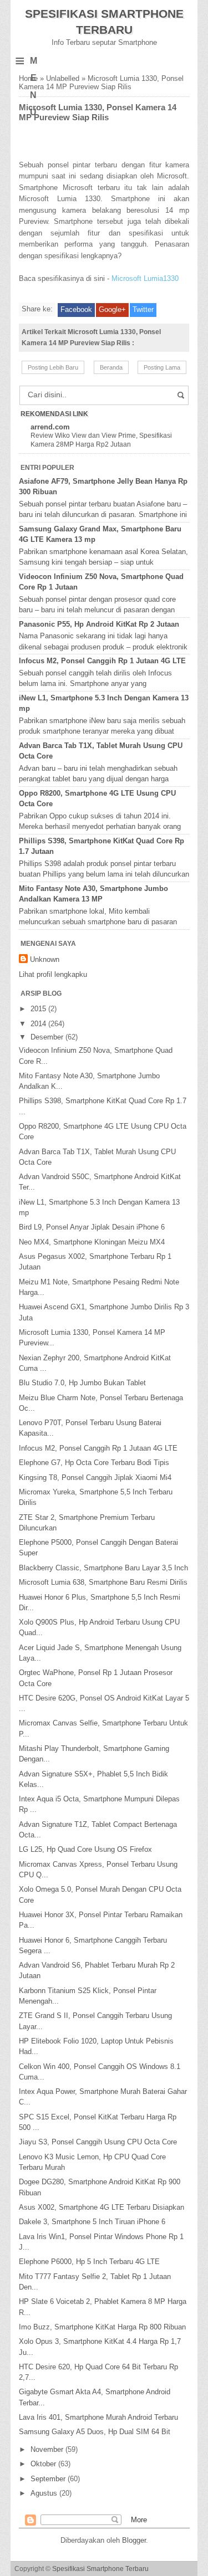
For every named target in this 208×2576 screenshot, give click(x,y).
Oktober (44, 2464)
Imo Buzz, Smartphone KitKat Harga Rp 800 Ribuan (102, 2327)
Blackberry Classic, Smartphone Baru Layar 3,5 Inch (103, 1568)
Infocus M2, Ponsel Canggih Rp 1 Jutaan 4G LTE (102, 661)
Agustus (45, 2493)
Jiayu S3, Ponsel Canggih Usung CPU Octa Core (98, 2142)
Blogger (134, 2540)
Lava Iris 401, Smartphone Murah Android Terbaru (98, 2417)
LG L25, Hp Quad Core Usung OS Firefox (85, 1849)
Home (28, 78)
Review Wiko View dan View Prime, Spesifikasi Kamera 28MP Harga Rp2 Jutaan (101, 440)
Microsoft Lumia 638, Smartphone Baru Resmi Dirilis (103, 1582)
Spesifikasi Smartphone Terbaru (100, 2569)
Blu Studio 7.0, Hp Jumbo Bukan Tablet (82, 1383)
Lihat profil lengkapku (53, 974)
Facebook (76, 309)
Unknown (45, 959)
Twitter (143, 309)
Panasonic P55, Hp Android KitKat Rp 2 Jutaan (99, 624)
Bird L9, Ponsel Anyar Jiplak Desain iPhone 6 (92, 1227)
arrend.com (50, 427)
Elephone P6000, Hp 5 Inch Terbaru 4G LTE (89, 2262)
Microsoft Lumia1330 (145, 278)
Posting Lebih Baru (53, 367)
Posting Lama (162, 367)
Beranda (111, 367)
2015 (39, 1009)
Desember (48, 1037)
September (49, 2479)
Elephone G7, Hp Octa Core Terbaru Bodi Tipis (94, 1463)
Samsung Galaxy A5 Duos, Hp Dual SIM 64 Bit (95, 2432)
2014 (39, 1024)
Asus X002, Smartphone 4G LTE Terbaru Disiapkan (102, 2207)
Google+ (112, 309)
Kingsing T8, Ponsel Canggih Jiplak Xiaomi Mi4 (95, 1478)
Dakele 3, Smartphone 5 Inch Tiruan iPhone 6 (92, 2222)
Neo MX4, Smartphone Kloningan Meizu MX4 (92, 1242)
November (48, 2449)
